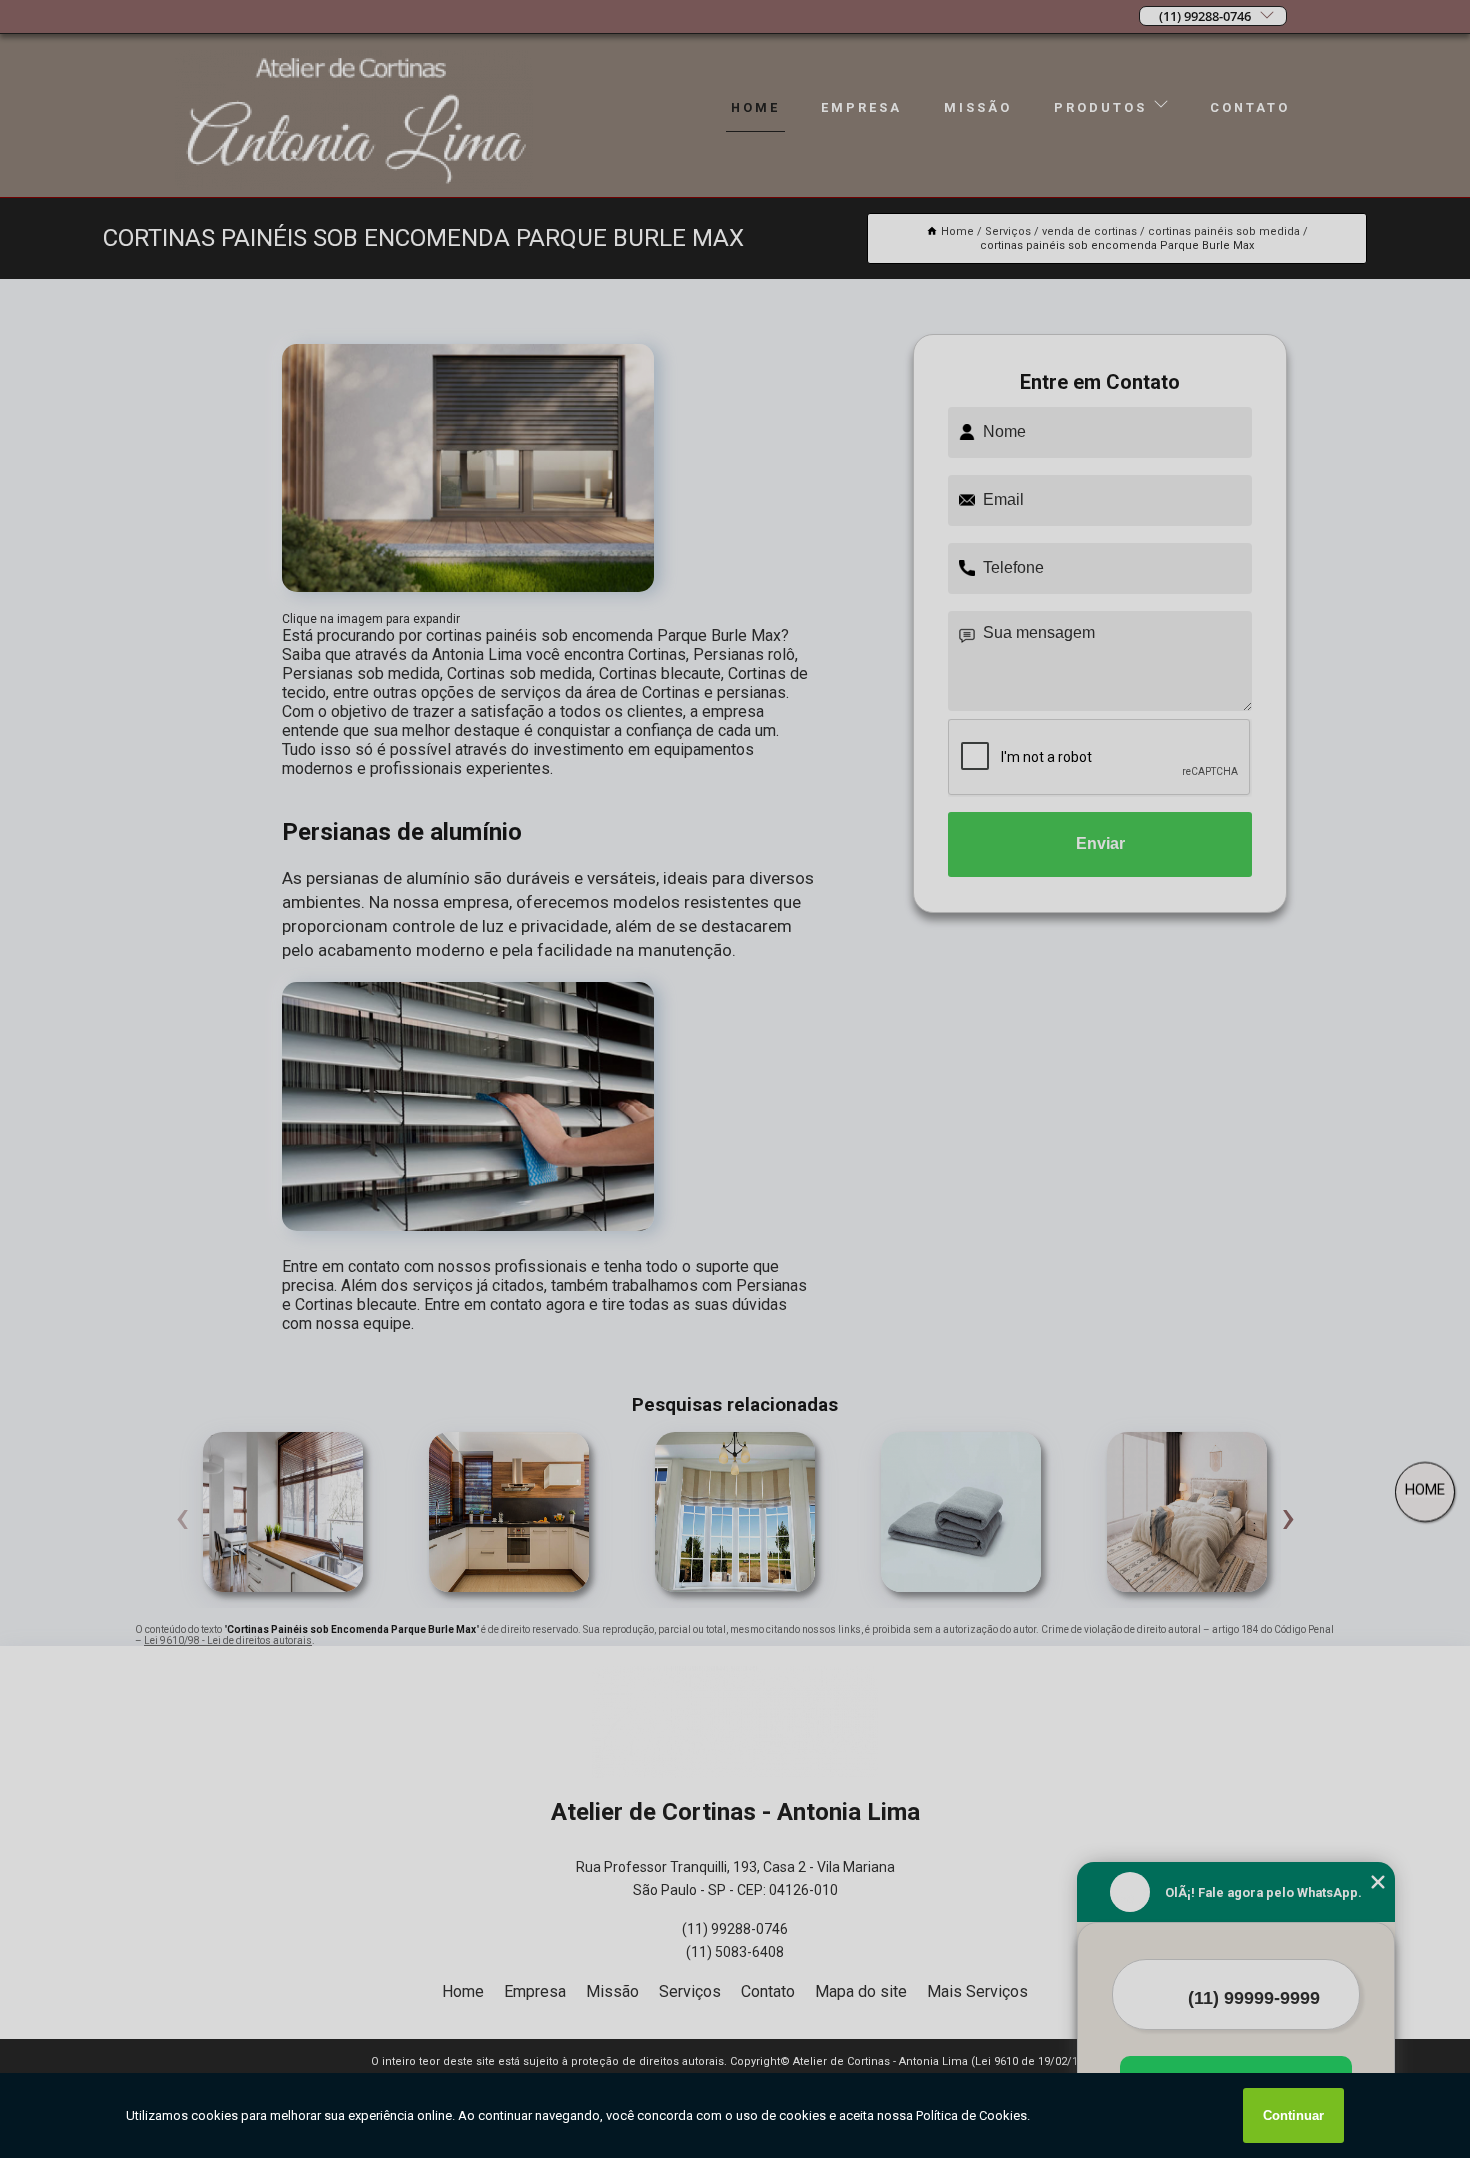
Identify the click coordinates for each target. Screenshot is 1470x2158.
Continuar (1293, 2115)
